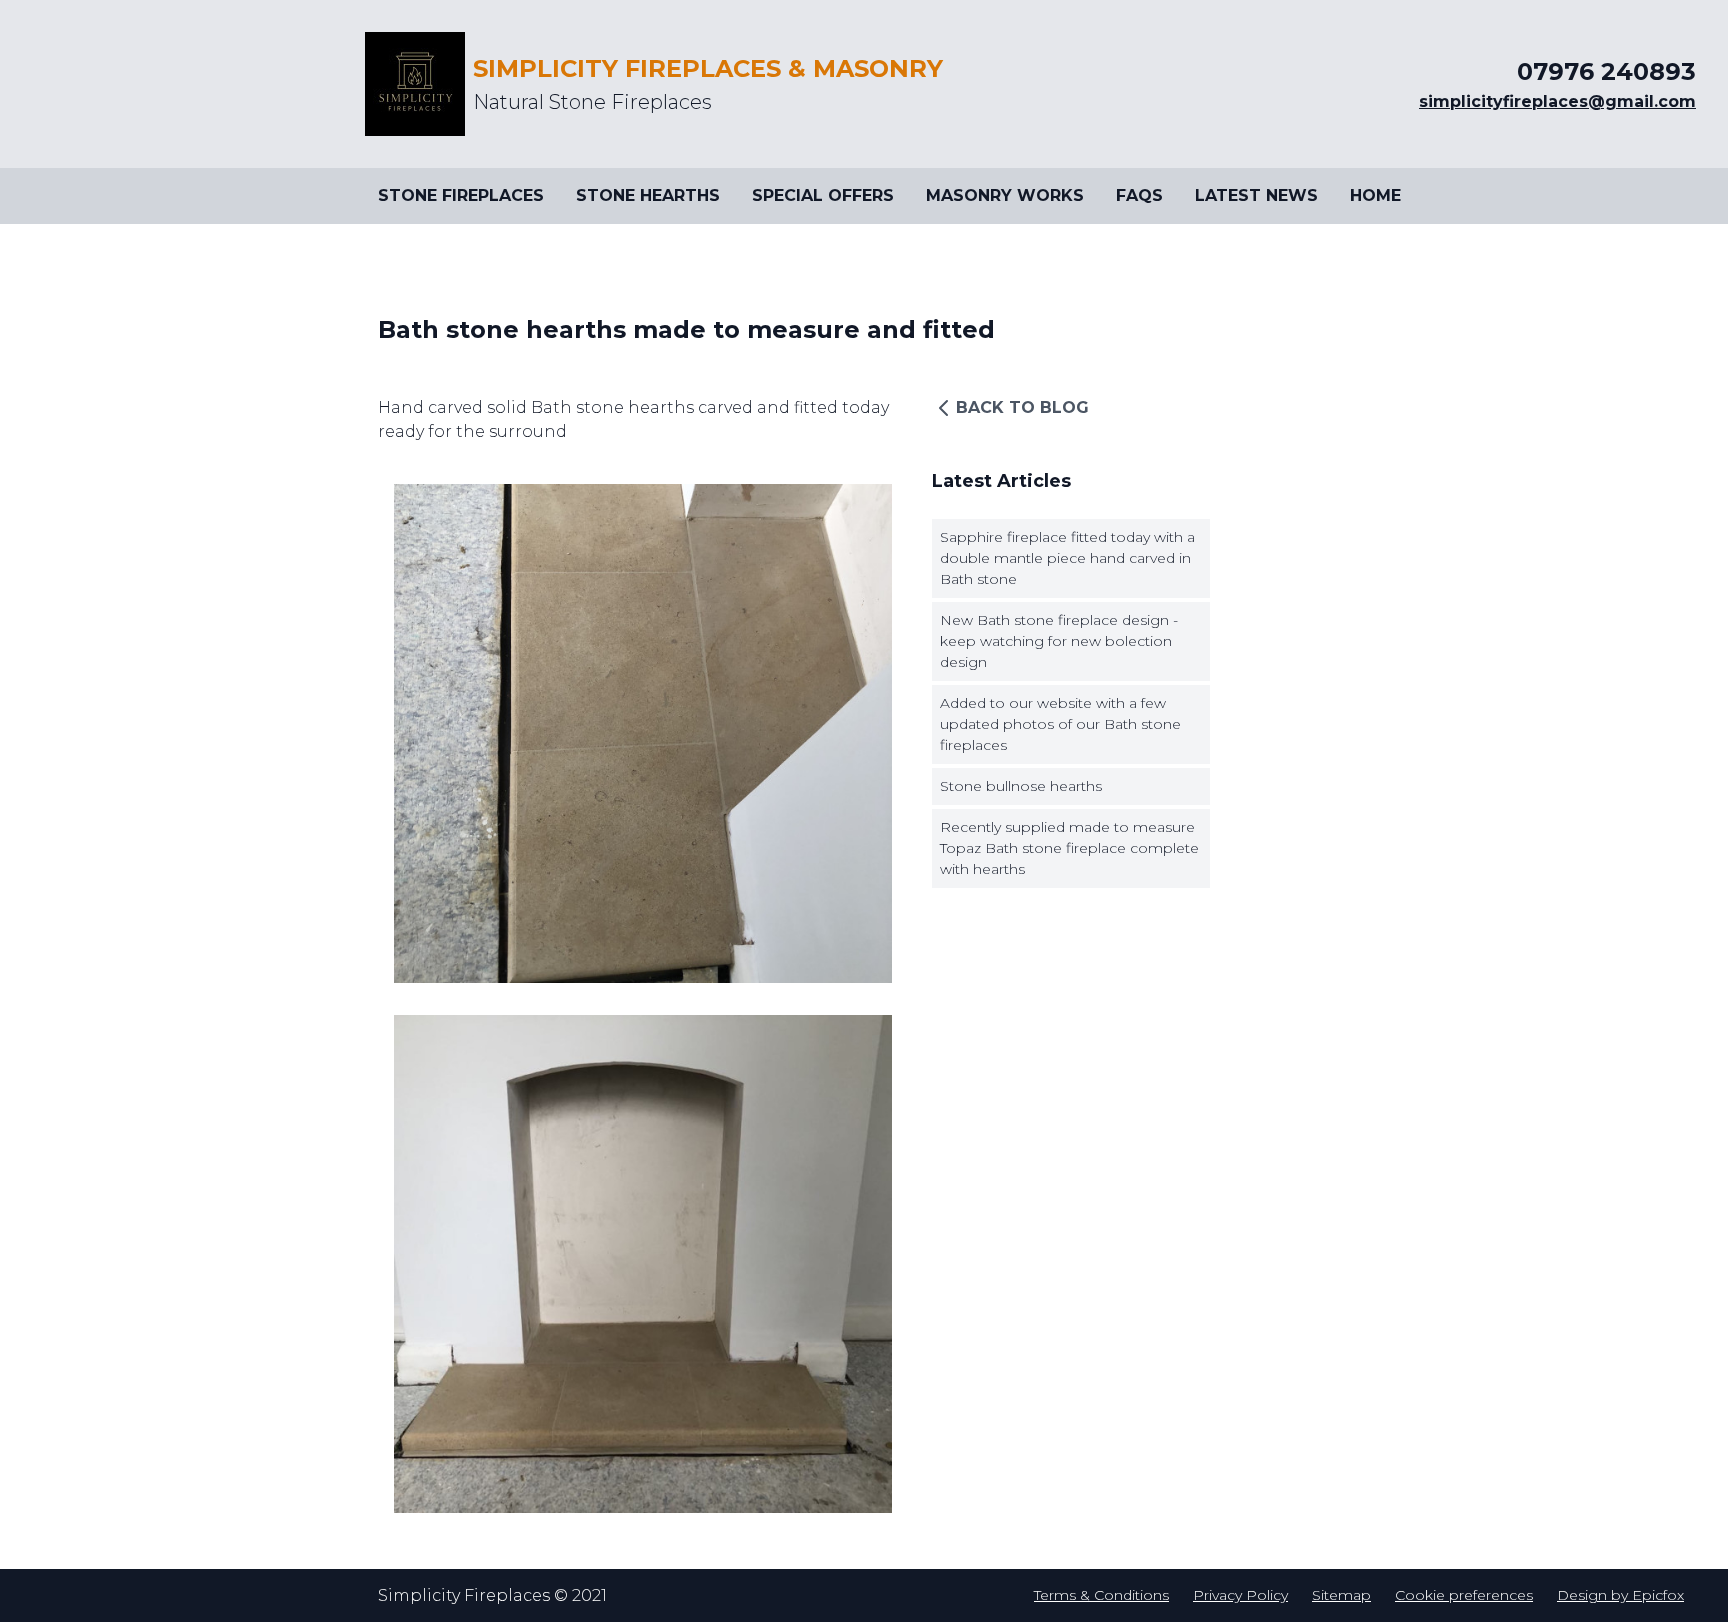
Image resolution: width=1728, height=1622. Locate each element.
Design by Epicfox (1620, 1595)
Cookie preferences (1464, 1595)
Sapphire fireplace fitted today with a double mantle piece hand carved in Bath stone (1067, 558)
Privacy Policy (1240, 1595)
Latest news (1256, 195)
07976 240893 (1606, 71)
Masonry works (1005, 195)
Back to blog (1022, 407)
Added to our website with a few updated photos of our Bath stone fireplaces (1060, 724)
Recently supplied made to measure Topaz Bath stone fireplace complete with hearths (1069, 848)
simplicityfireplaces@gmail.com (1557, 101)
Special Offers (823, 195)
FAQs (1139, 195)
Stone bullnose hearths (1021, 786)
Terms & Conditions (1101, 1595)
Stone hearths (648, 195)
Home (1375, 195)
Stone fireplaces (461, 195)
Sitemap (1341, 1595)
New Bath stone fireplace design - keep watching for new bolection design (1059, 641)
